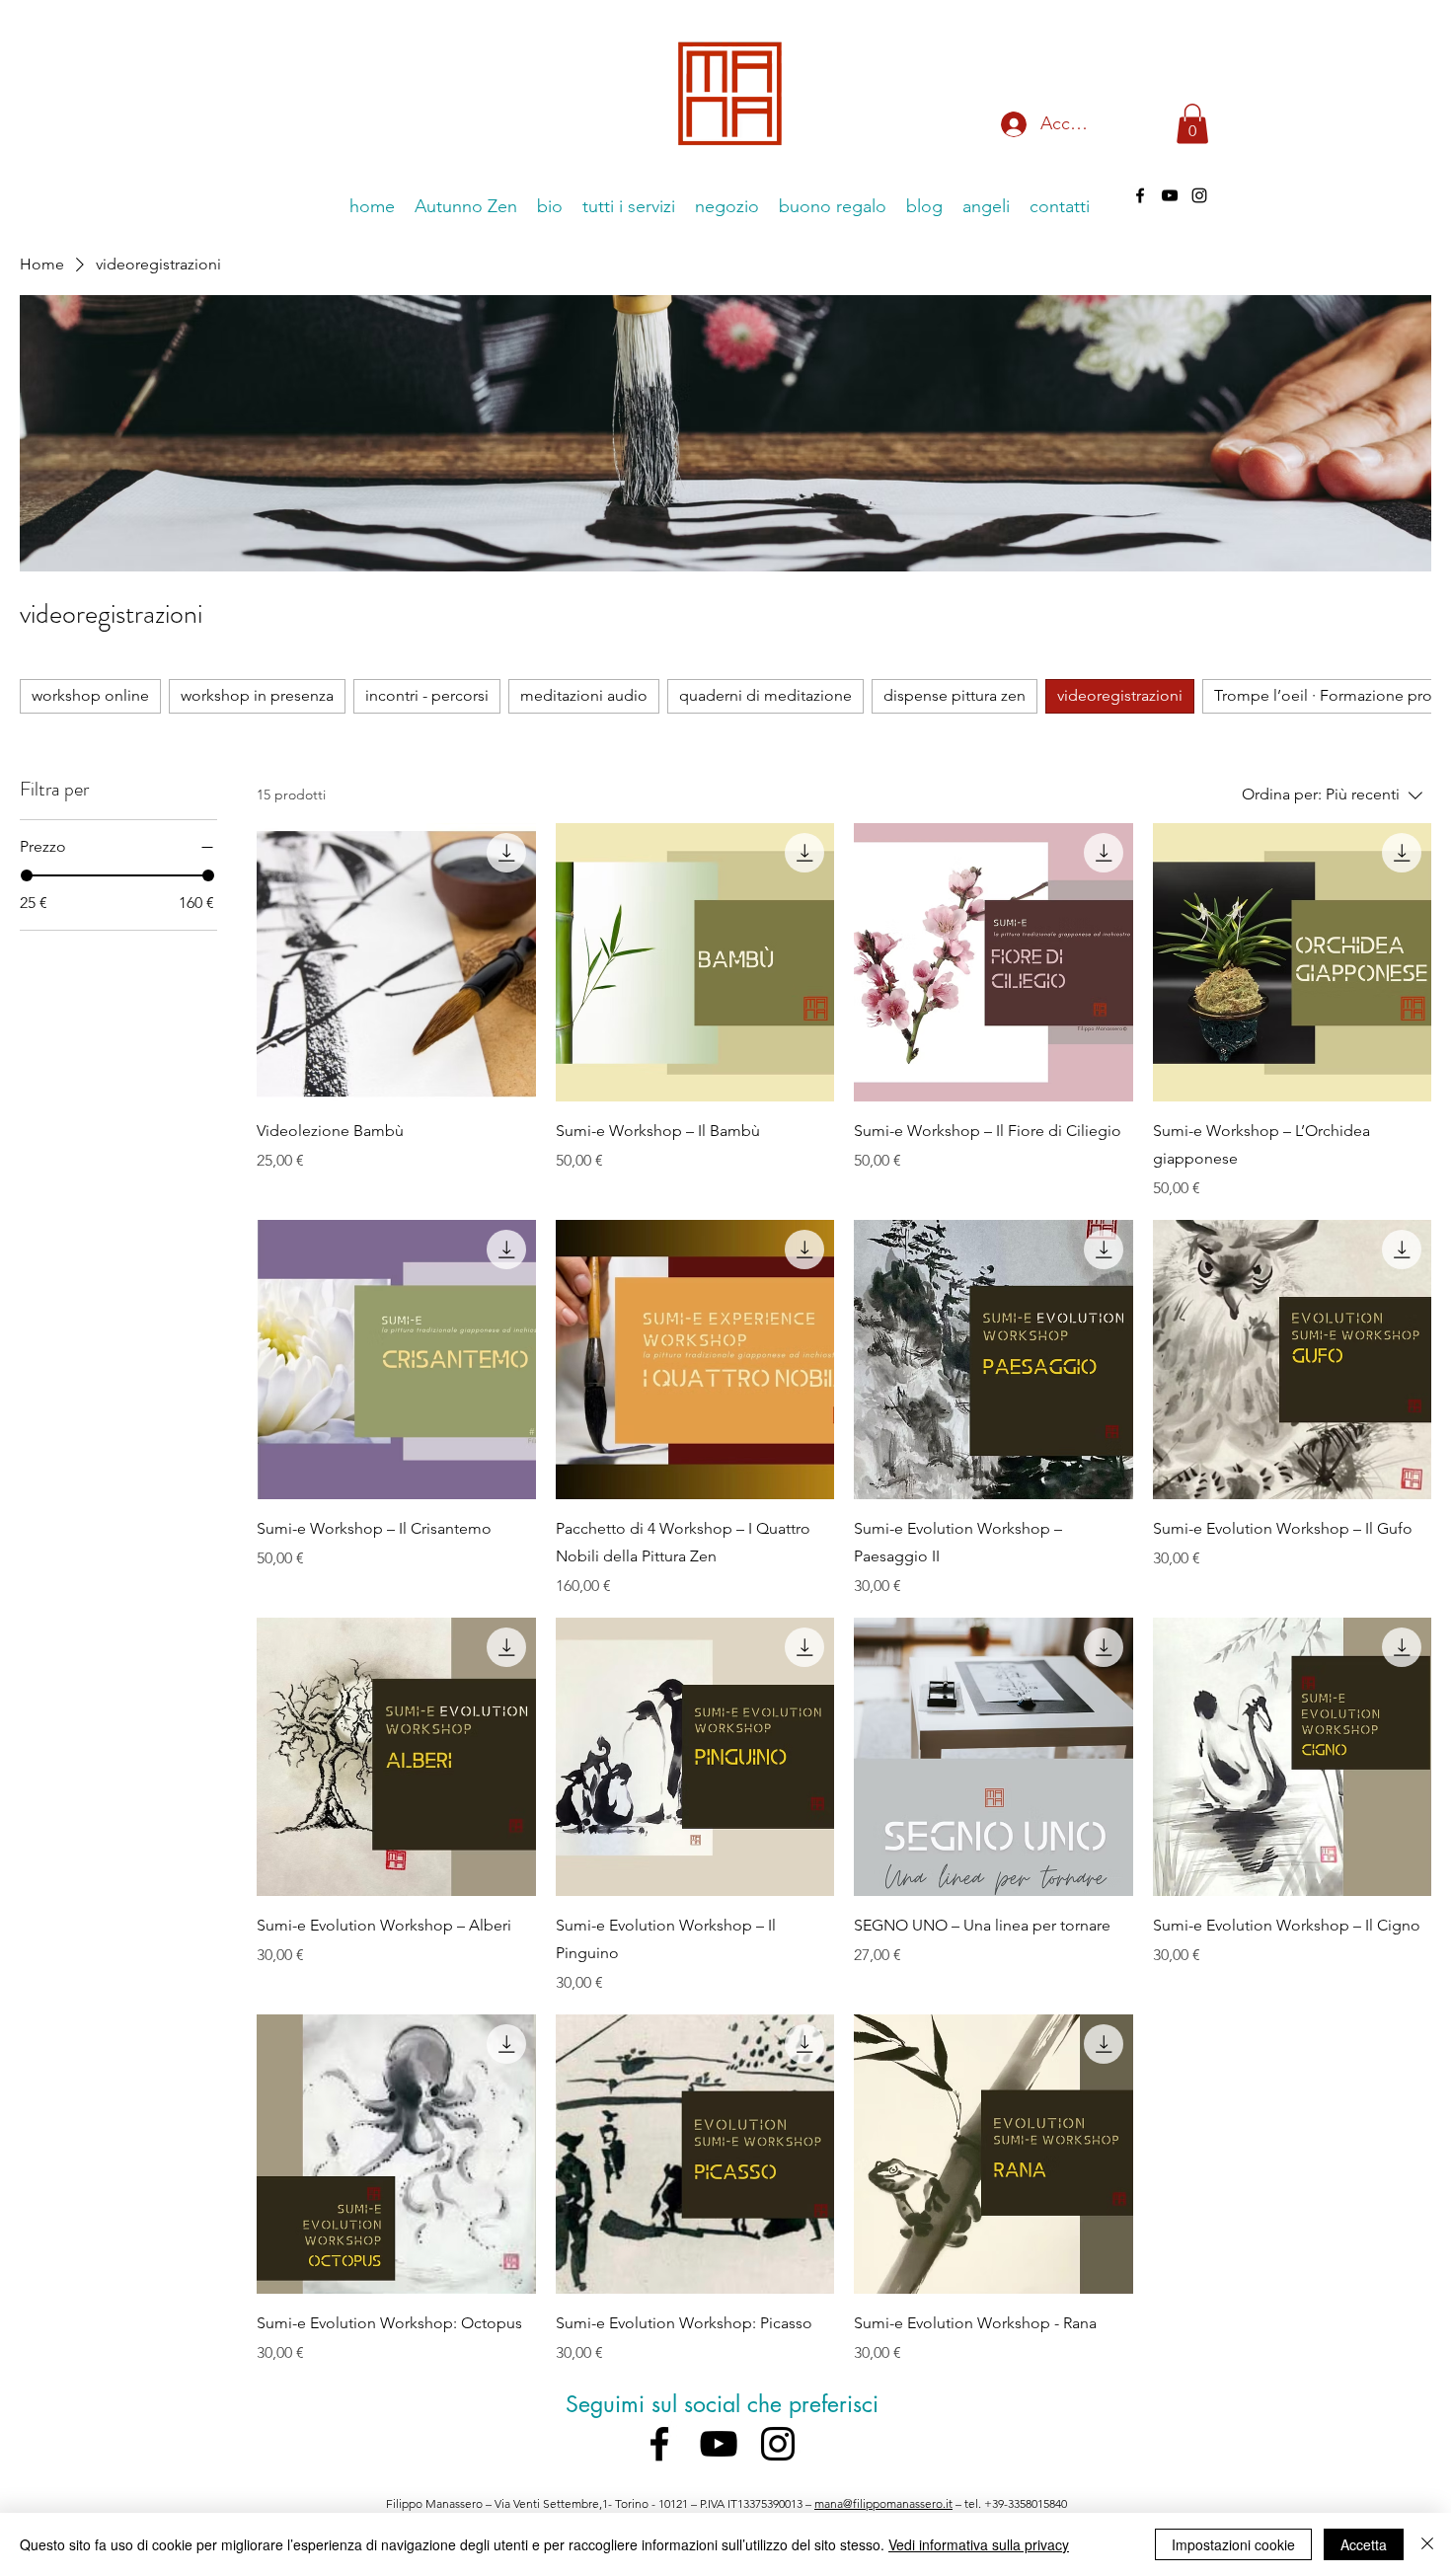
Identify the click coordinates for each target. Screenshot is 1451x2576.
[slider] (27, 875)
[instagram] (1199, 195)
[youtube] (1170, 195)
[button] (1192, 124)
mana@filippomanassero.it (883, 2503)
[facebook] (1140, 195)
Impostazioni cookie (1233, 2544)
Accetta (1364, 2544)
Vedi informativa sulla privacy (979, 2544)
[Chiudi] (1427, 2544)
